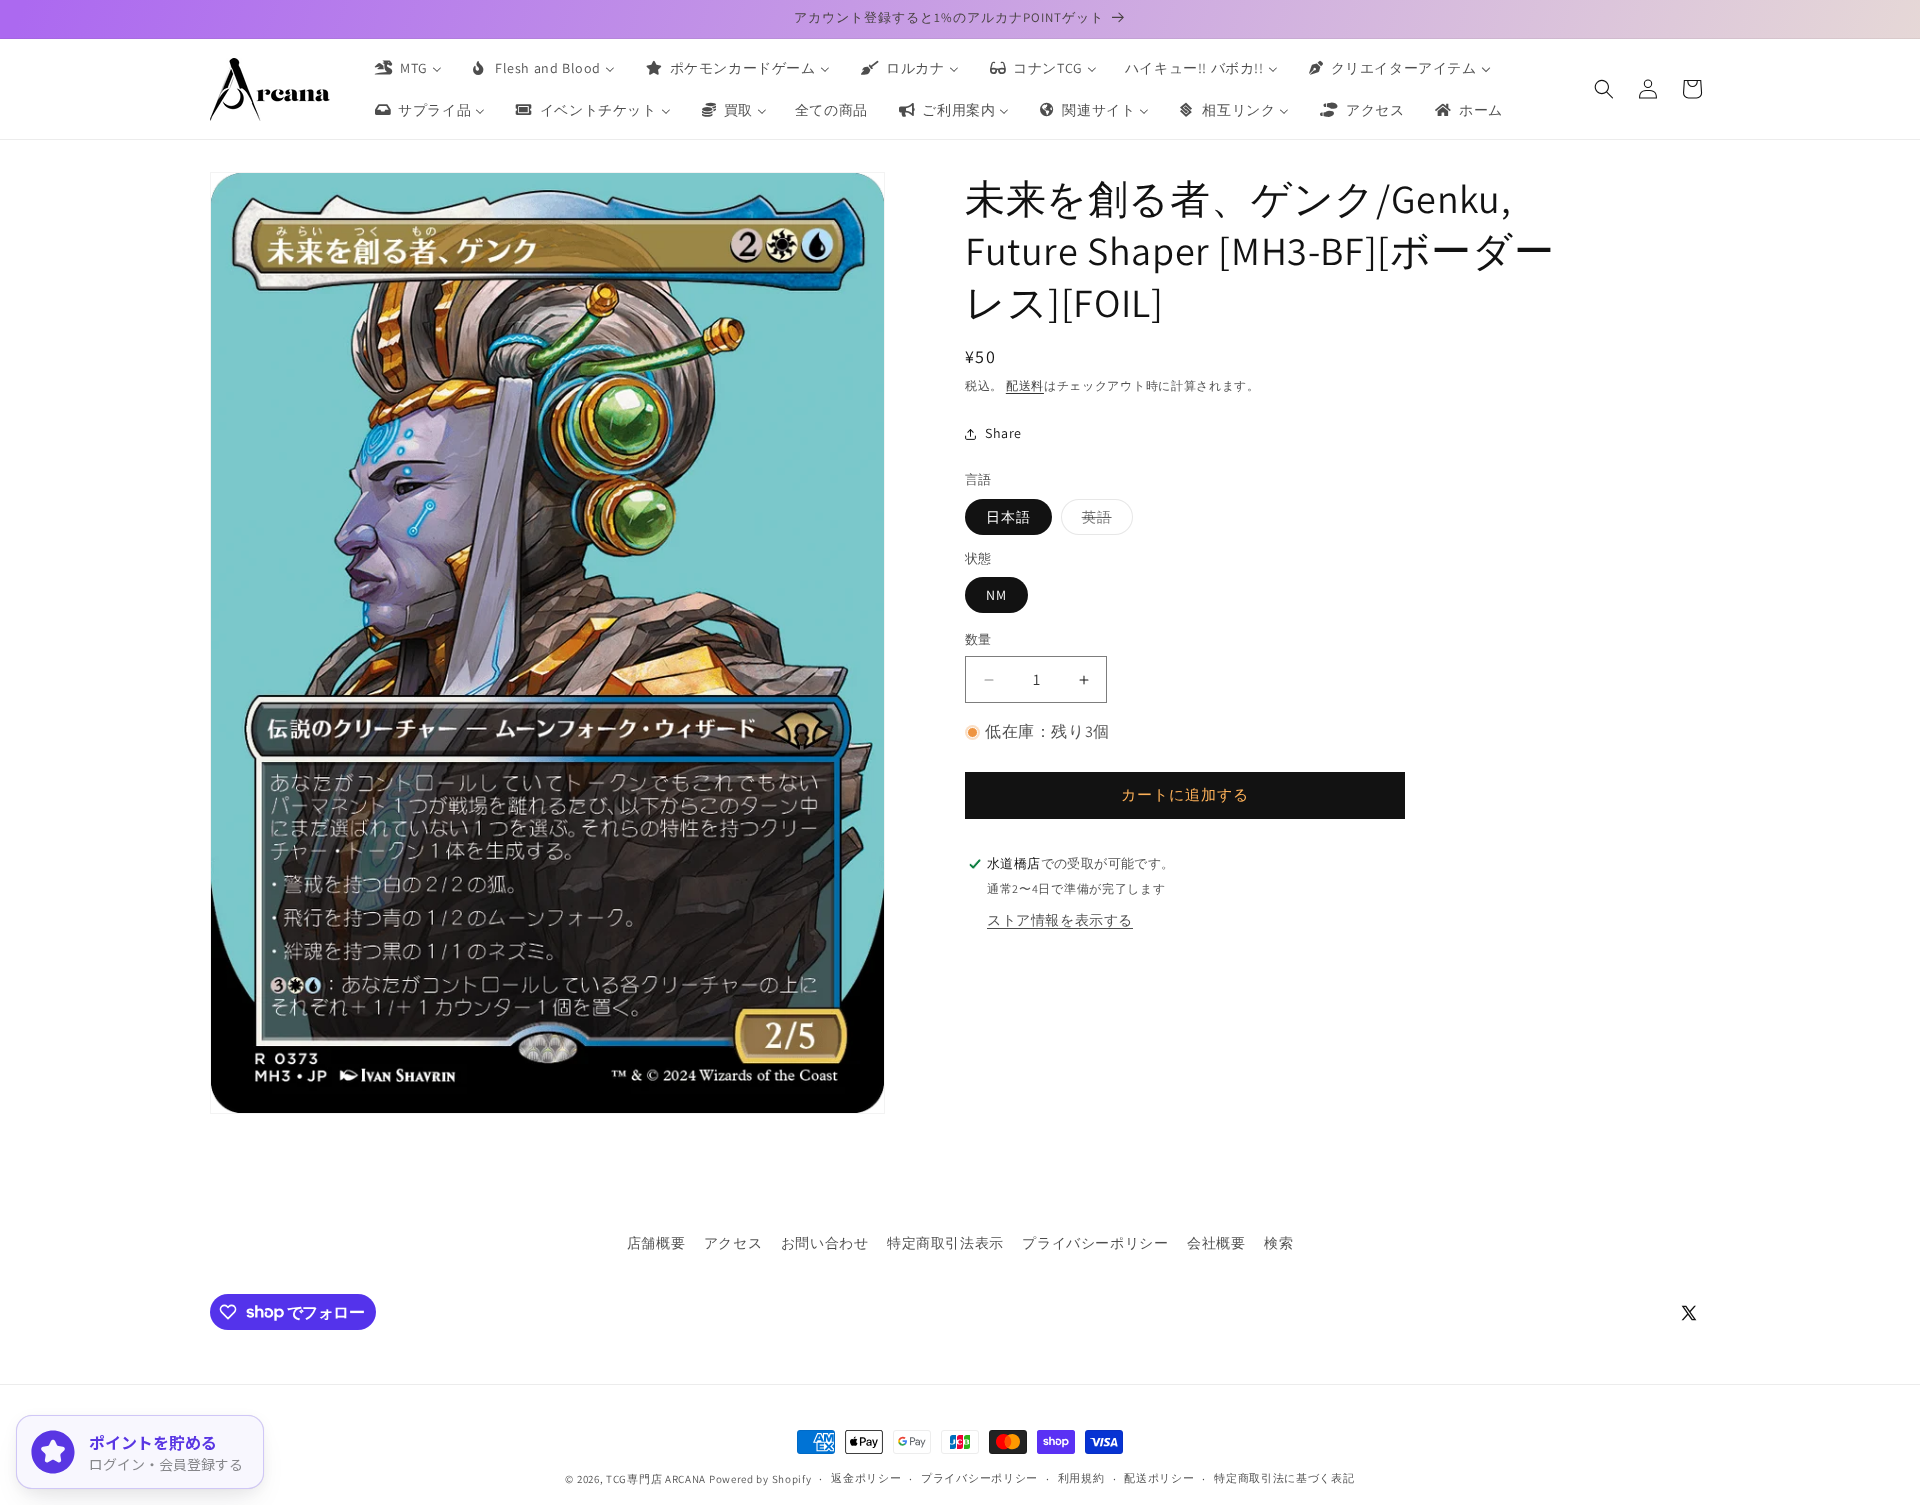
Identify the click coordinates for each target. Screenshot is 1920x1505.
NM (996, 596)
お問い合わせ (825, 1243)
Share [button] (1003, 433)
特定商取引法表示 (945, 1243)
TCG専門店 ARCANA (656, 1479)
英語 (1104, 521)
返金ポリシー (866, 1478)
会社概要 (1216, 1243)
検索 (1278, 1243)
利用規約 (1081, 1478)
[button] (1604, 89)
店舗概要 (656, 1243)
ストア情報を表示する (1060, 920)
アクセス (733, 1243)
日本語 (1008, 517)
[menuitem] (407, 68)
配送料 (1025, 385)
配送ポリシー (1159, 1478)
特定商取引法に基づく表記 (1284, 1478)
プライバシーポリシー (1095, 1243)
